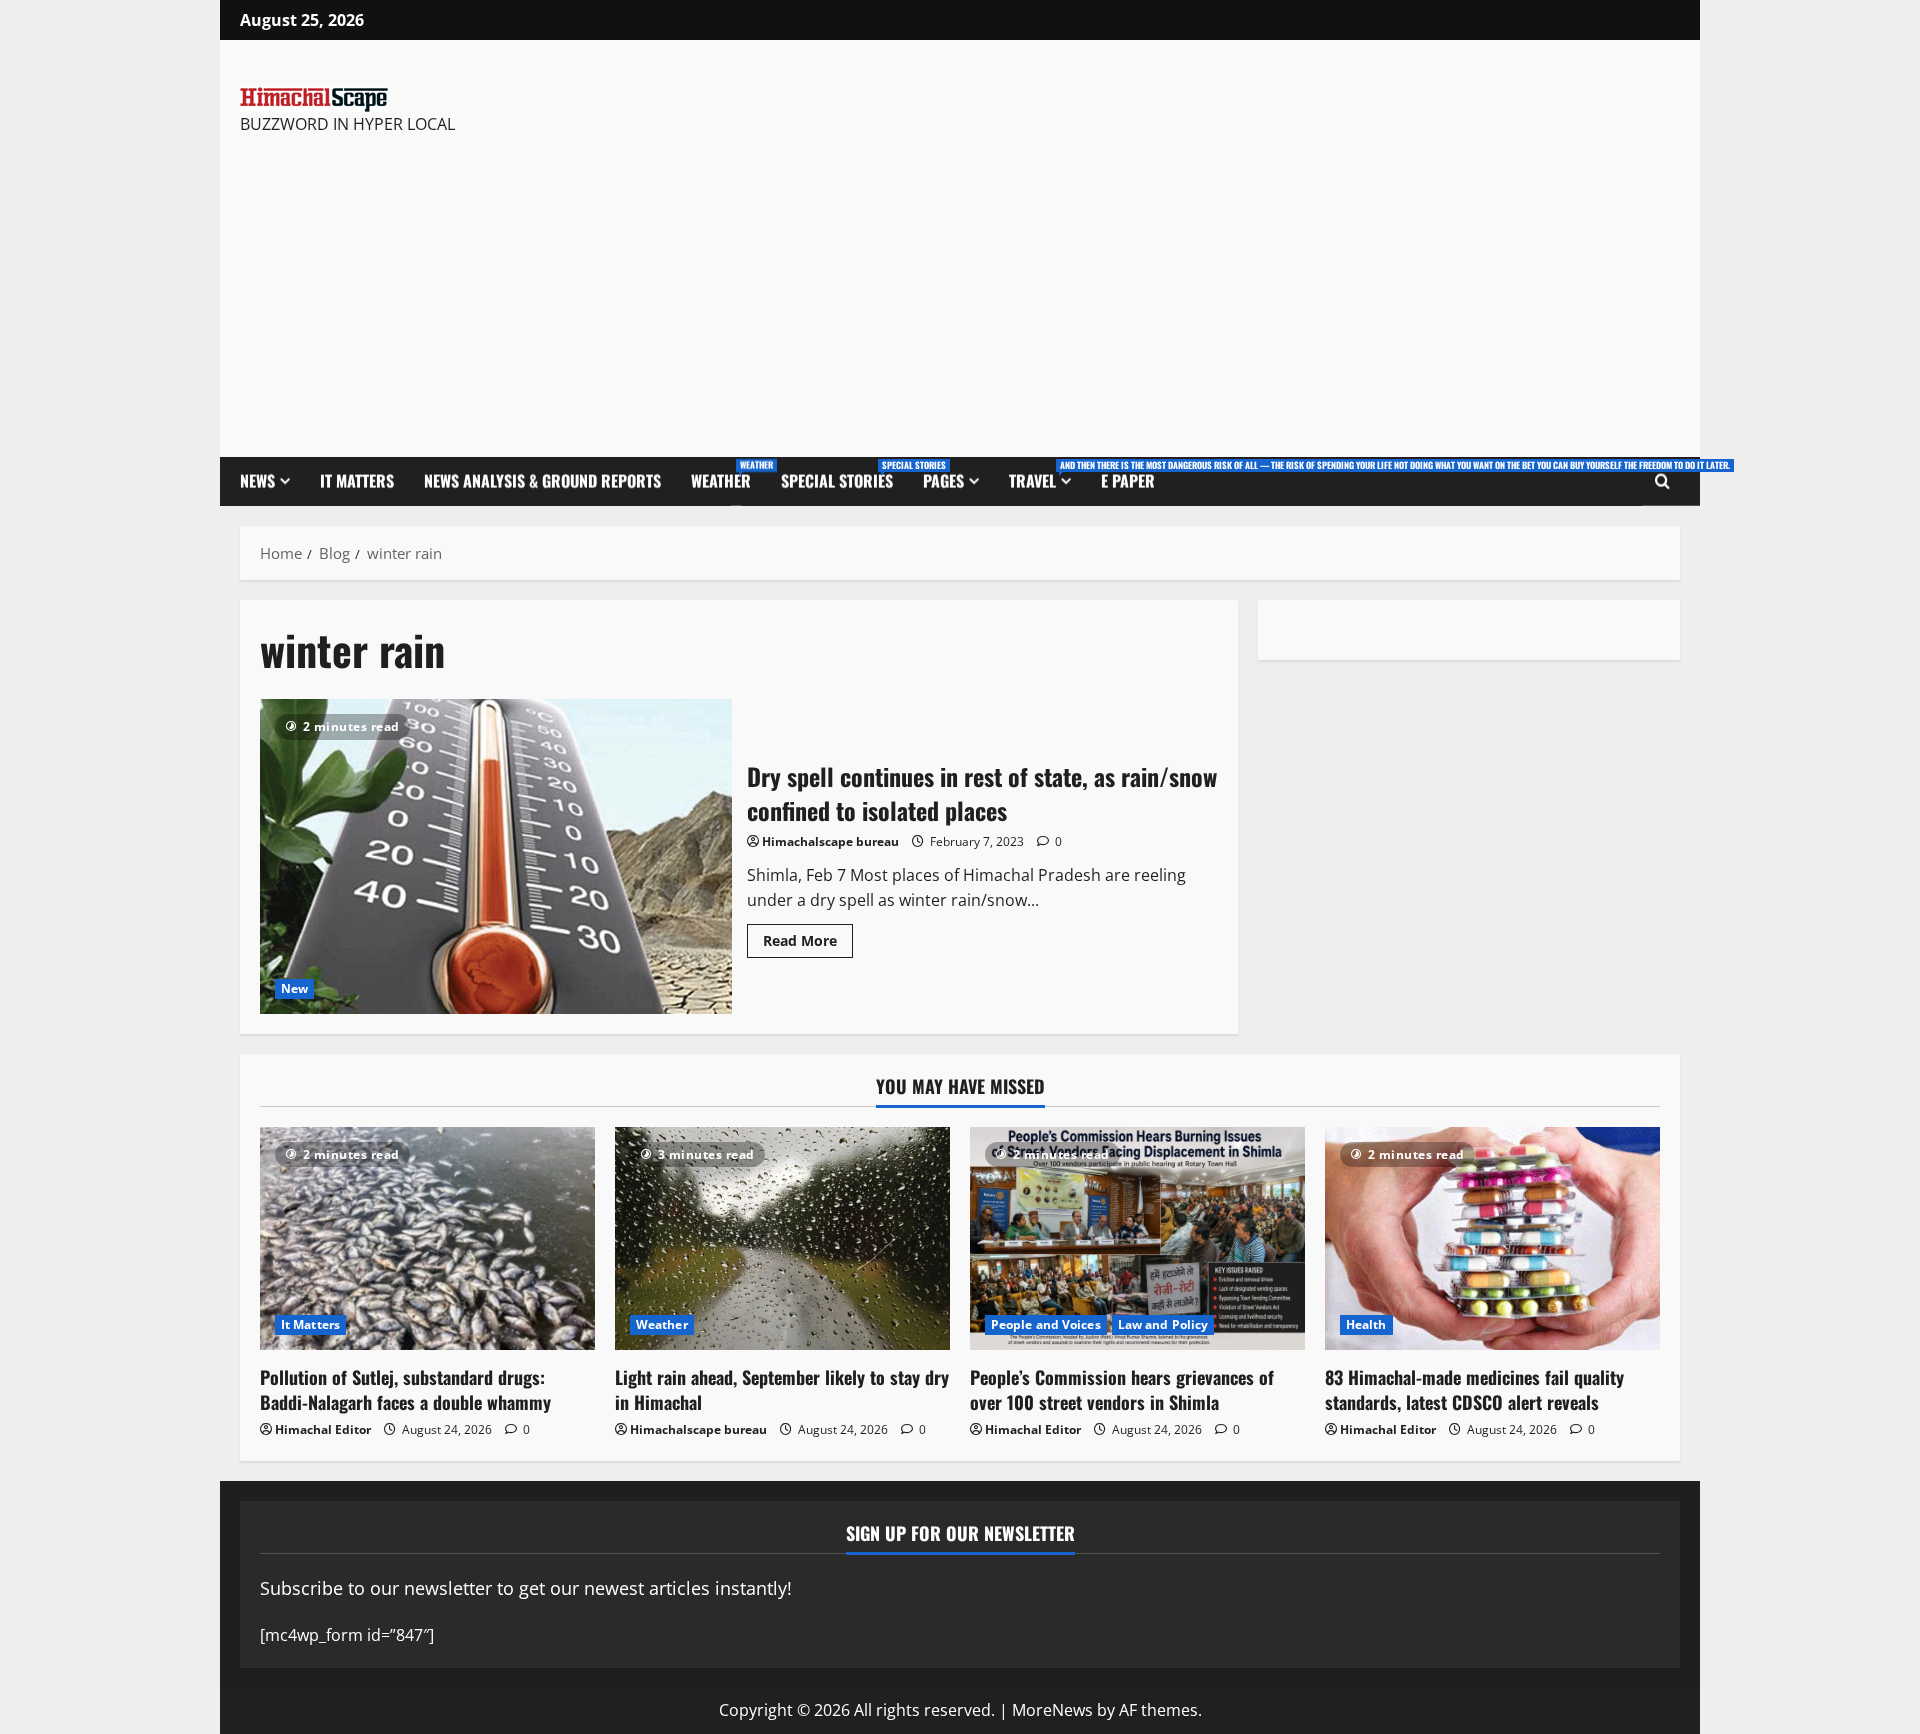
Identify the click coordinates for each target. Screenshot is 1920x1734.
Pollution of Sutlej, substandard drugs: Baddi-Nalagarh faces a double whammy (405, 1389)
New (294, 988)
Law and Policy (1163, 1324)
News (257, 481)
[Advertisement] (523, 287)
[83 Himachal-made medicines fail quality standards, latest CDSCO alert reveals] (1492, 1238)
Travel (1047, 475)
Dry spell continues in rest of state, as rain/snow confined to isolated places (496, 856)
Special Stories (844, 475)
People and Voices (1046, 1324)
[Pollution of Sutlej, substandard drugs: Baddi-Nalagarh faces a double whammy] (427, 1238)
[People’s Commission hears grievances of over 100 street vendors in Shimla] (1137, 1238)
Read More (808, 937)
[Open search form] (1662, 482)
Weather (728, 475)
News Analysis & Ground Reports (542, 481)
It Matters (357, 481)
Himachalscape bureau (830, 841)
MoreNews (1052, 1710)
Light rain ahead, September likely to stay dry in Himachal (782, 1389)
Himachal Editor (323, 1429)
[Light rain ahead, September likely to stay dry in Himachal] (782, 1238)
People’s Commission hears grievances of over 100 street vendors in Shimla (1122, 1389)
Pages (943, 481)
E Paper (1128, 481)
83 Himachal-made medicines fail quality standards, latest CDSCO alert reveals (1474, 1389)
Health (1366, 1324)
